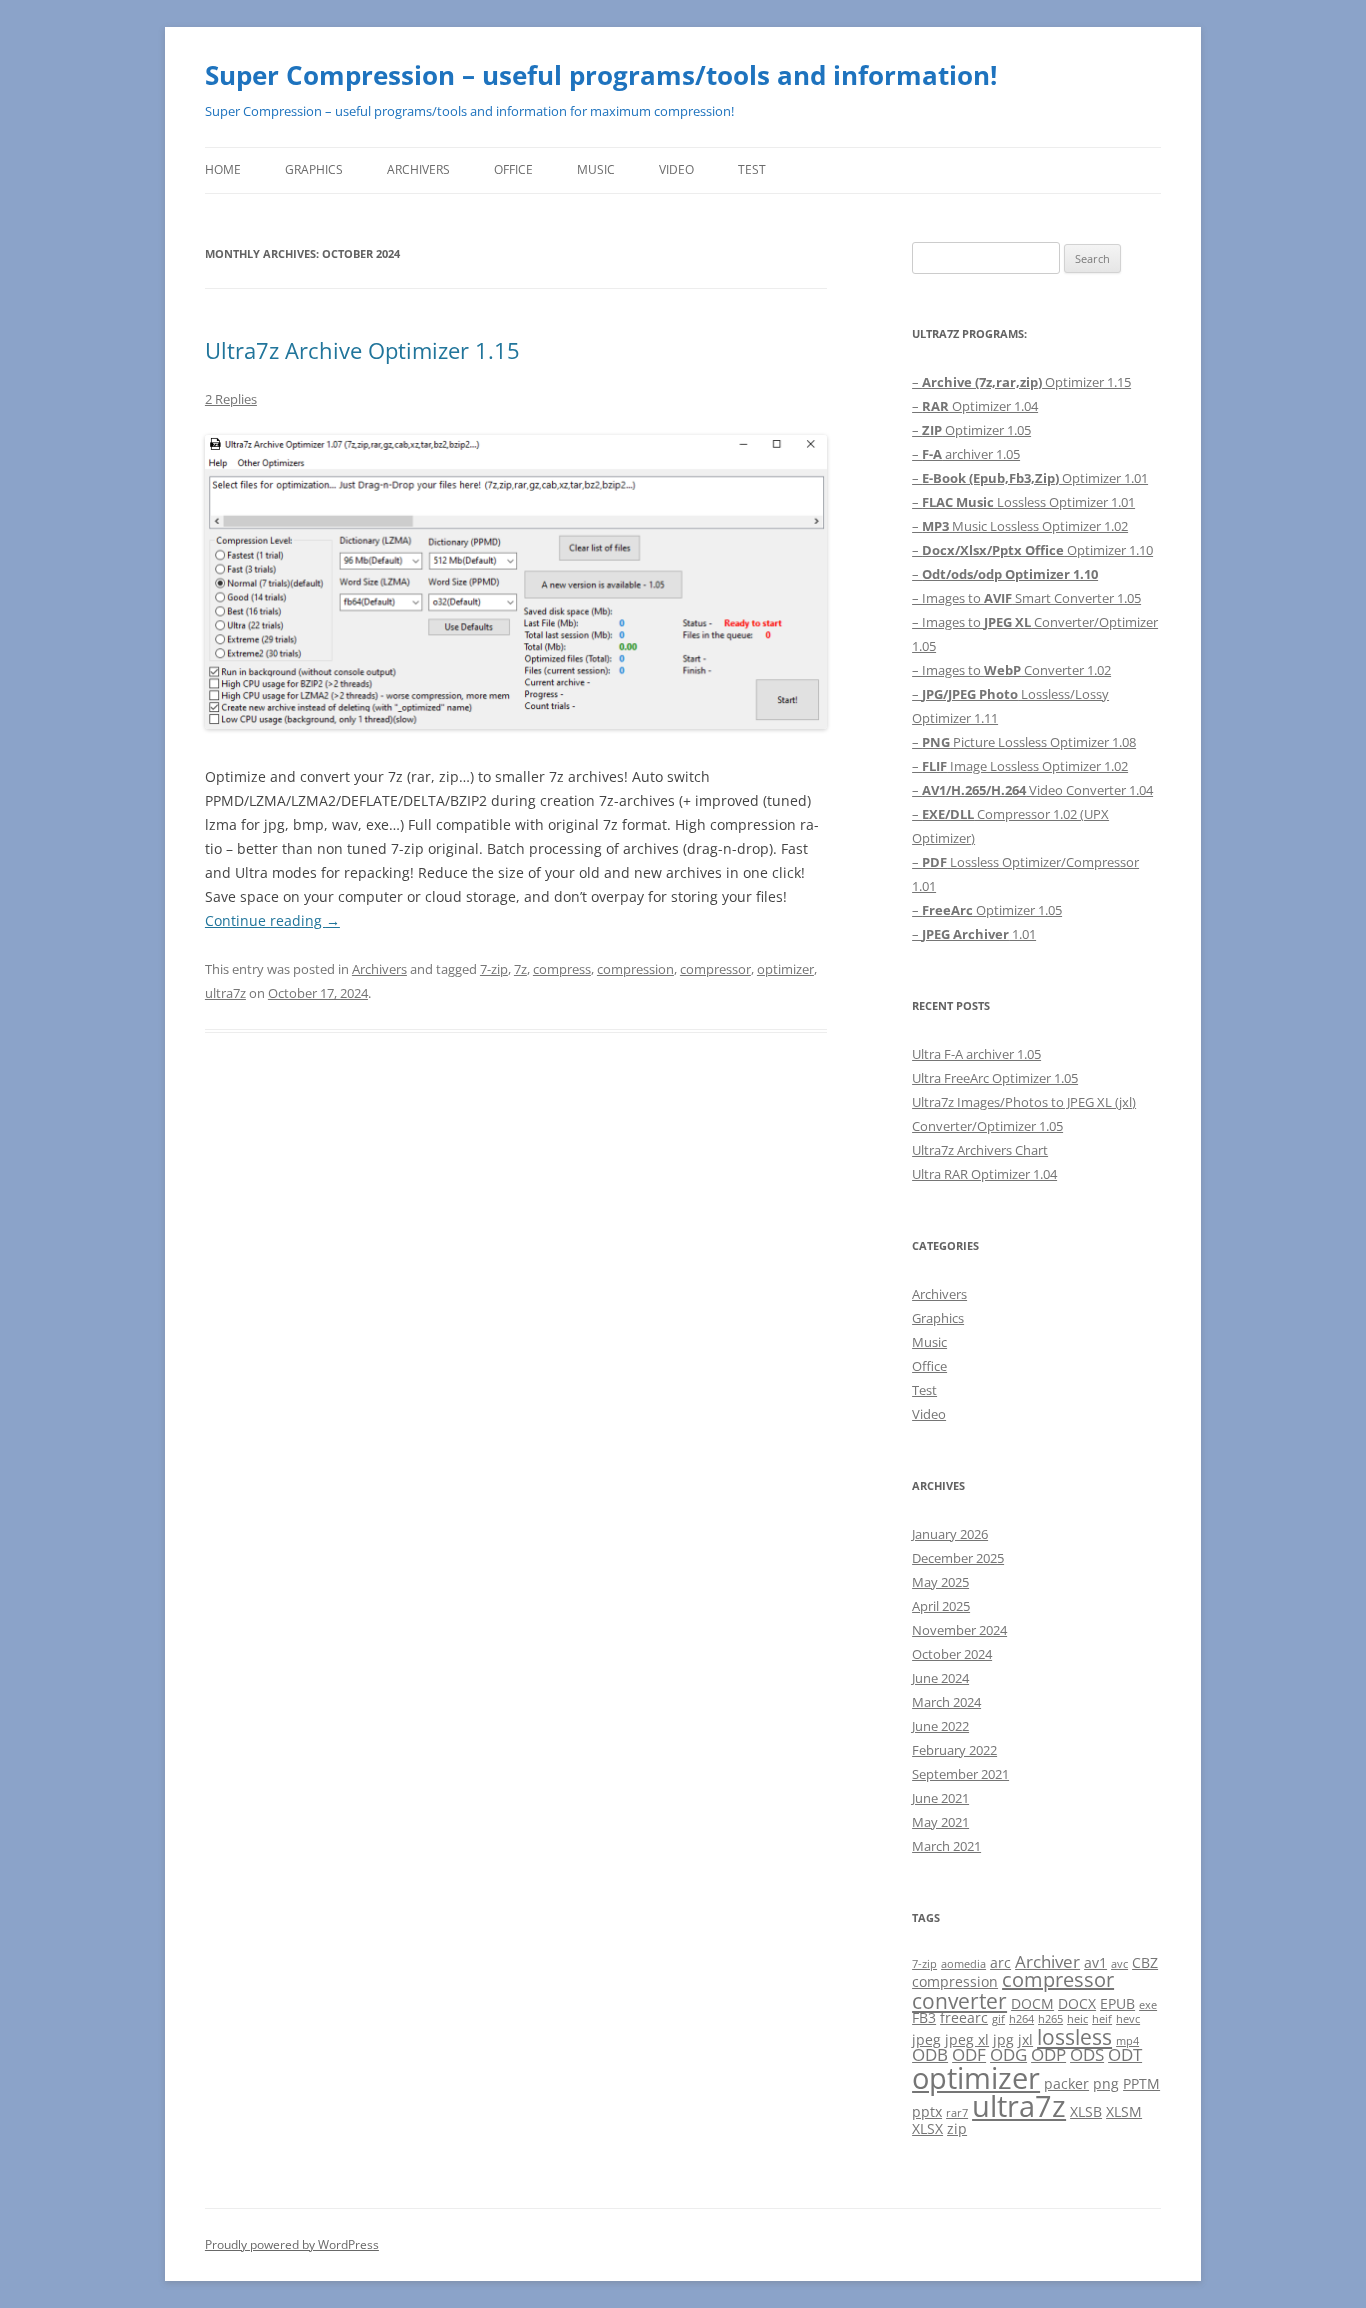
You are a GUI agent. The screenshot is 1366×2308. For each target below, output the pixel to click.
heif (1102, 2019)
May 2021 (940, 1822)
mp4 (1127, 2041)
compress (562, 969)
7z (520, 969)
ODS (1087, 2054)
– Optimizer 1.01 (1030, 478)
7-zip (494, 969)
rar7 (957, 2113)
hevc (1128, 2019)
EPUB (1117, 2003)
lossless (1074, 2036)
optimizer (785, 969)
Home (223, 169)
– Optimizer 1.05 (971, 430)
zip (957, 2128)
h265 (1050, 2019)
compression (635, 969)
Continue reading (272, 920)
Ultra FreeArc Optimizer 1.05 (995, 1078)
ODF (969, 2054)
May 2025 (940, 1582)
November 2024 (959, 1630)
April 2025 (941, 1606)
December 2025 (958, 1558)
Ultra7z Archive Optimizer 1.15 (362, 350)
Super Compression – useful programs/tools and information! (601, 75)
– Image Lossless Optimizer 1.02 (1020, 766)
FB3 (924, 2017)
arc (1000, 1962)
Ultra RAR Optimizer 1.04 (984, 1174)
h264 (1021, 2019)
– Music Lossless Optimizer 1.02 (1020, 526)
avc (1119, 1964)
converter (959, 2000)
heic (1077, 2019)
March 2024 (946, 1702)
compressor (715, 969)
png (1106, 2083)
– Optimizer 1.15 (1021, 382)
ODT (1125, 2054)
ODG (1008, 2054)
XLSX (927, 2128)
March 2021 (946, 1846)
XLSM (1124, 2111)
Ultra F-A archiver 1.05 (976, 1054)
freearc (964, 2017)
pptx (927, 2111)
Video (676, 169)
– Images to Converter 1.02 (1011, 670)
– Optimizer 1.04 (975, 406)
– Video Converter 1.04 (1032, 790)
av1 (1095, 1962)
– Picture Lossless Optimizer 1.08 (1024, 742)
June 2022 (940, 1726)
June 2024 (940, 1678)
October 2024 (952, 1654)
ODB (930, 2054)
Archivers (418, 169)
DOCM (1032, 2003)
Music (596, 169)
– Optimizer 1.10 (1032, 550)
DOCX (1077, 2003)
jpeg (926, 2039)
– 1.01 (974, 934)
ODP (1048, 2054)
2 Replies (231, 399)
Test (752, 169)
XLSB (1086, 2111)
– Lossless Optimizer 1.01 (1023, 502)
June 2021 (940, 1798)
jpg (1003, 2039)
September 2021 (960, 1774)
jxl (1025, 2039)
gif (998, 2019)
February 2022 (954, 1750)
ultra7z (225, 993)
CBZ (1145, 1962)
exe (1148, 2005)
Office (513, 169)
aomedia (963, 1964)
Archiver (1047, 1961)
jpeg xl (967, 2039)
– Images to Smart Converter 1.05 (1026, 598)
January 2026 (950, 1534)
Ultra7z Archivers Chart (980, 1150)
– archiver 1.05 (966, 454)
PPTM (1141, 2083)
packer (1066, 2083)
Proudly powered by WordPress (292, 2244)
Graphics (314, 169)
